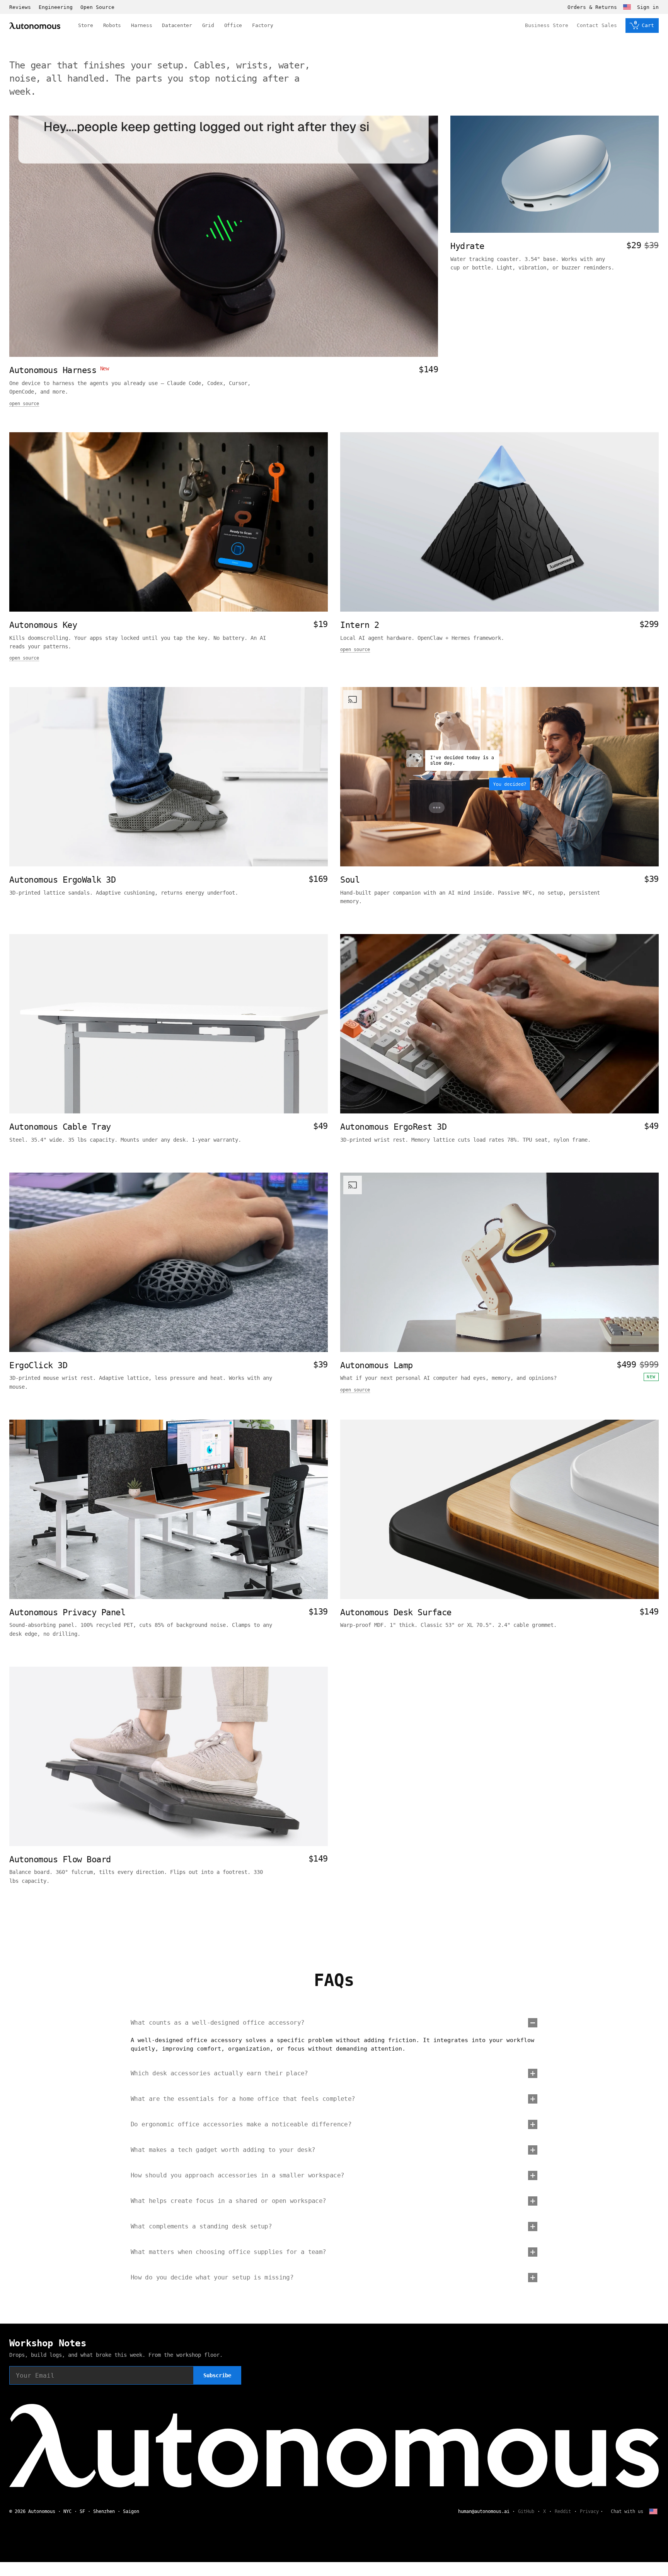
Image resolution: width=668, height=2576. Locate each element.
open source (24, 404)
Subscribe (217, 2375)
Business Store (547, 25)
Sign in (648, 7)
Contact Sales (597, 25)
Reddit (563, 2511)
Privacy (589, 2511)
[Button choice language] (627, 7)
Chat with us (627, 2511)
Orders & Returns (592, 7)
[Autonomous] (35, 26)
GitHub (526, 2511)
